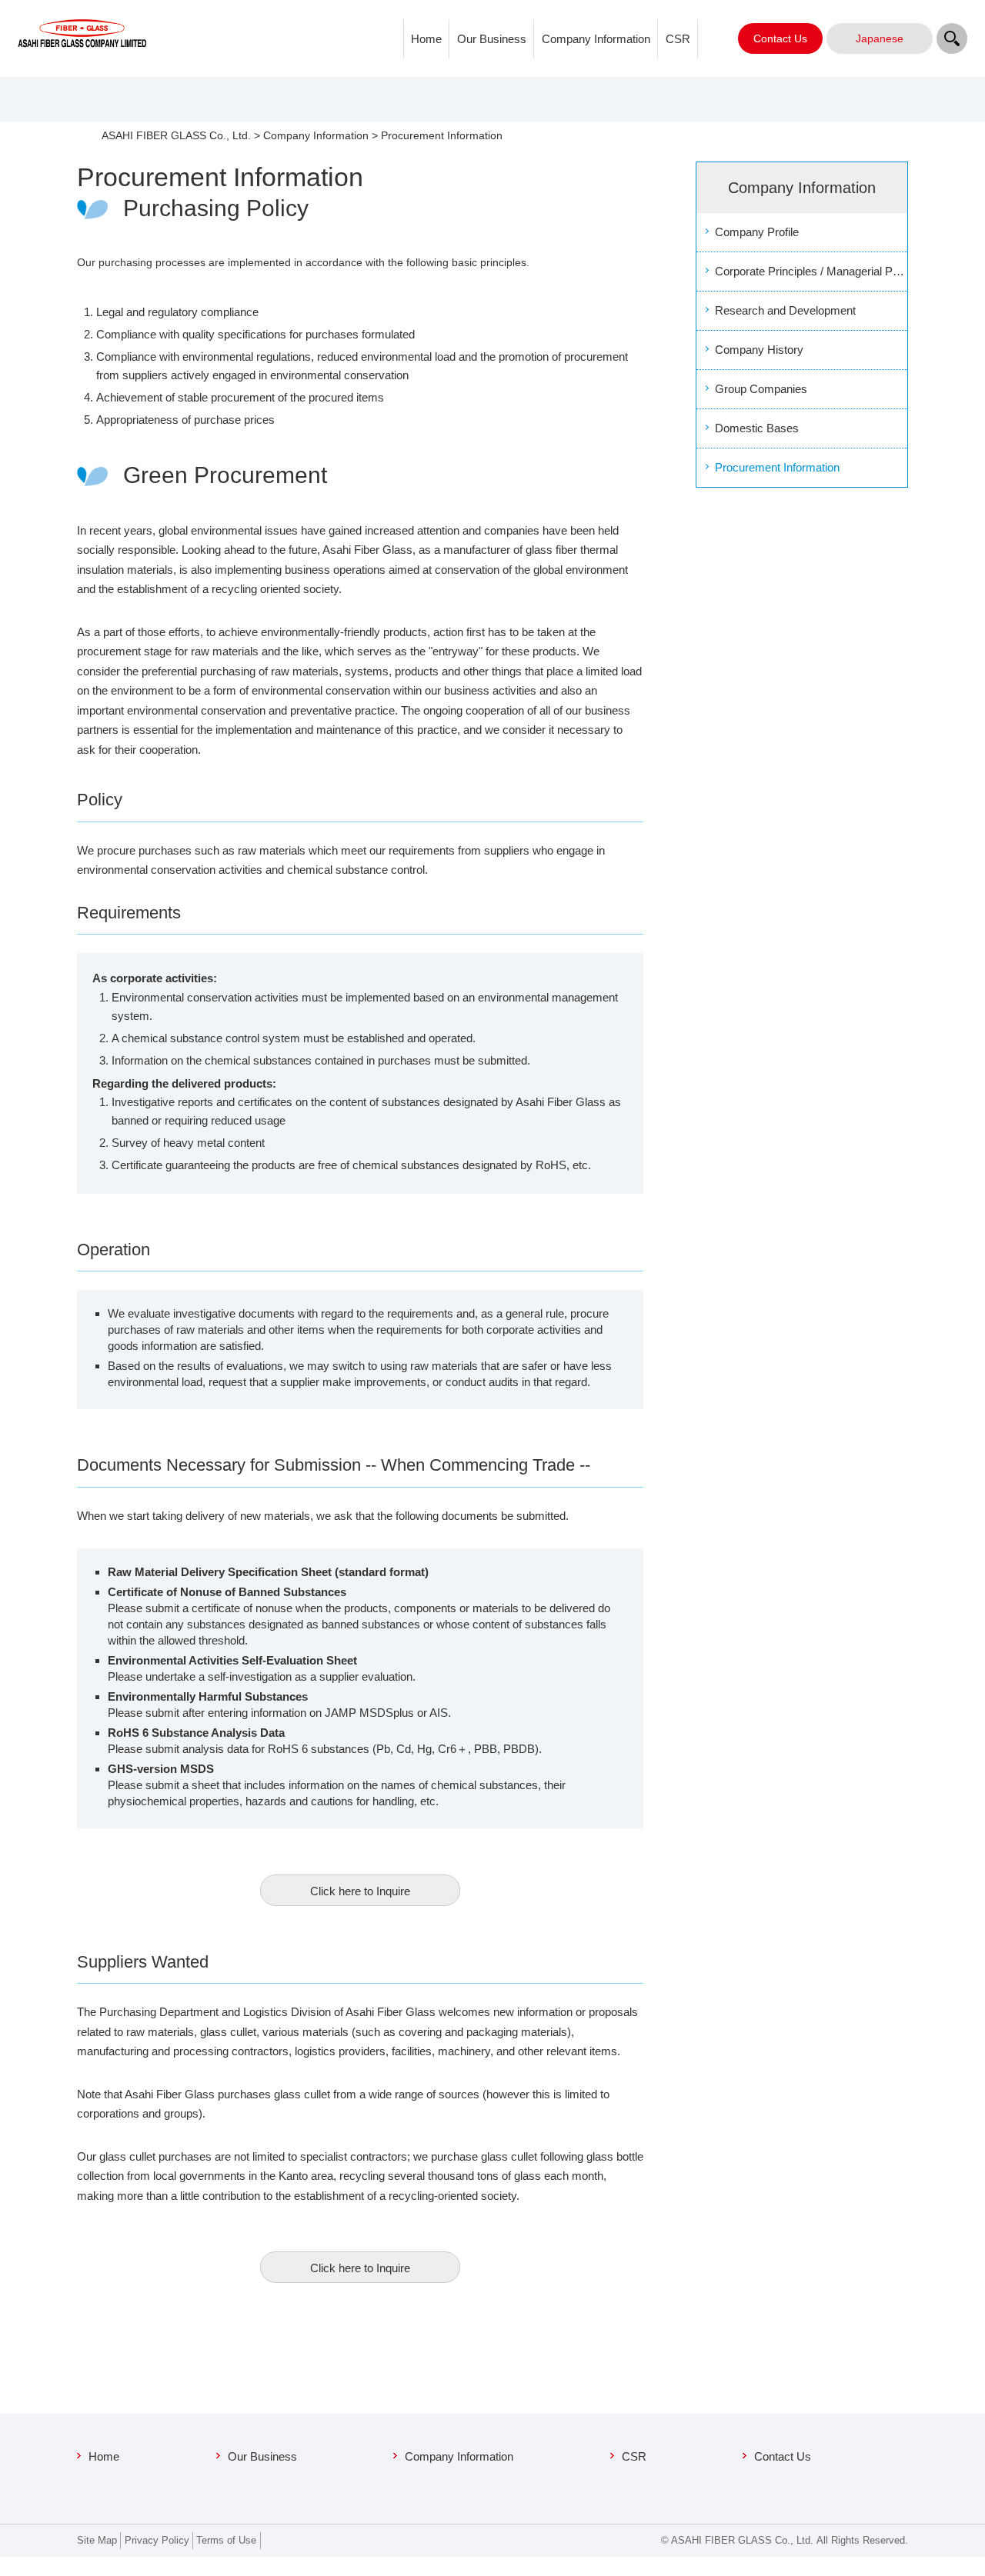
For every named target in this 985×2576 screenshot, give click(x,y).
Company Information (596, 39)
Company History (759, 350)
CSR (678, 39)
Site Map (97, 2540)
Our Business (492, 39)
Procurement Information (777, 467)
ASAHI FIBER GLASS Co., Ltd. (176, 135)
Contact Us (783, 2456)
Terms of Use (226, 2540)
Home (426, 39)
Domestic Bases (757, 428)
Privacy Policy (157, 2540)
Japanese (880, 38)
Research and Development (785, 310)
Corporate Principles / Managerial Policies (811, 271)
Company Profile (757, 232)
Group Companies (761, 389)
